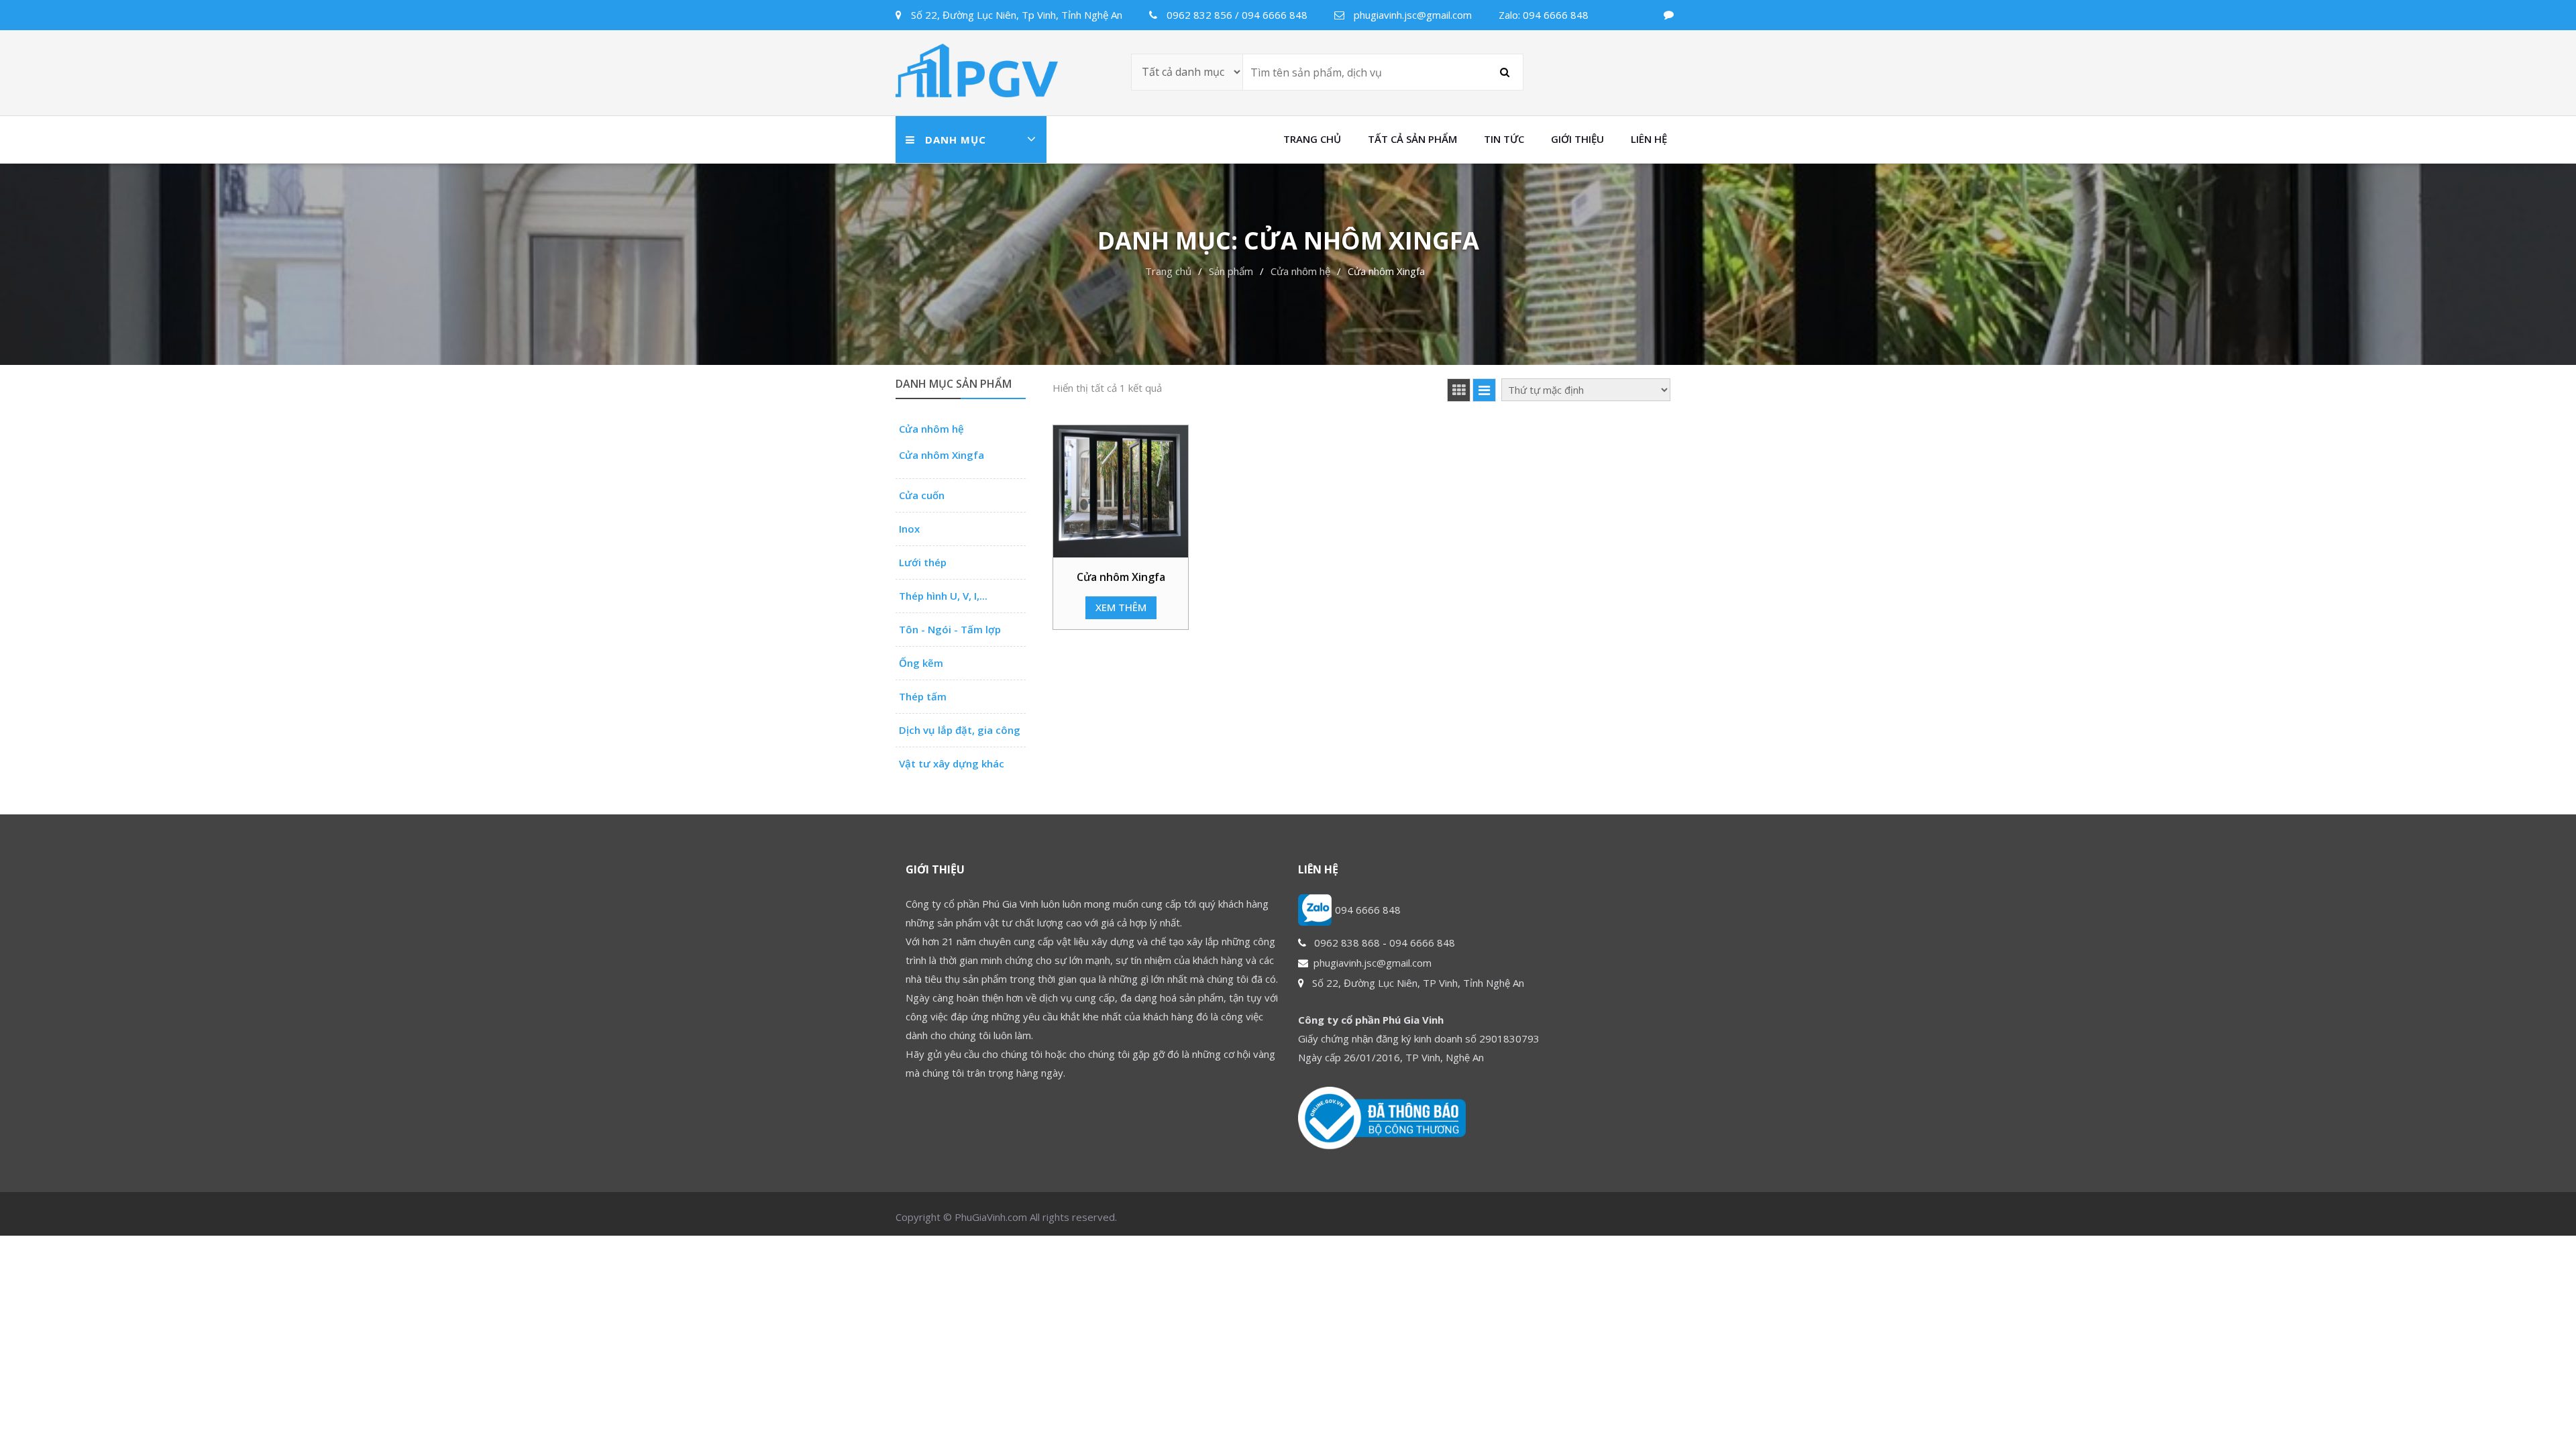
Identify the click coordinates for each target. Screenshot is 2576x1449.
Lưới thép (923, 562)
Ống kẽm (921, 663)
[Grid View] (1459, 390)
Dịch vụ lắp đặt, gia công (960, 730)
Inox (909, 529)
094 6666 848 (1368, 910)
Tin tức (1504, 139)
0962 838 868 (1347, 943)
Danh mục (956, 140)
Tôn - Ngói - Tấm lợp (950, 629)
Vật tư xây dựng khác (952, 763)
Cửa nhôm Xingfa (942, 455)
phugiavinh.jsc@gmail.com (1373, 963)
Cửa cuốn (922, 495)
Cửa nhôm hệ (931, 429)
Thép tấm (923, 696)
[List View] (1484, 390)
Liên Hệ (1649, 139)
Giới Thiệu (1577, 139)
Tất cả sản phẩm (1412, 139)
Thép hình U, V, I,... (943, 596)
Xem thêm (1121, 607)
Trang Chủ (1312, 139)
